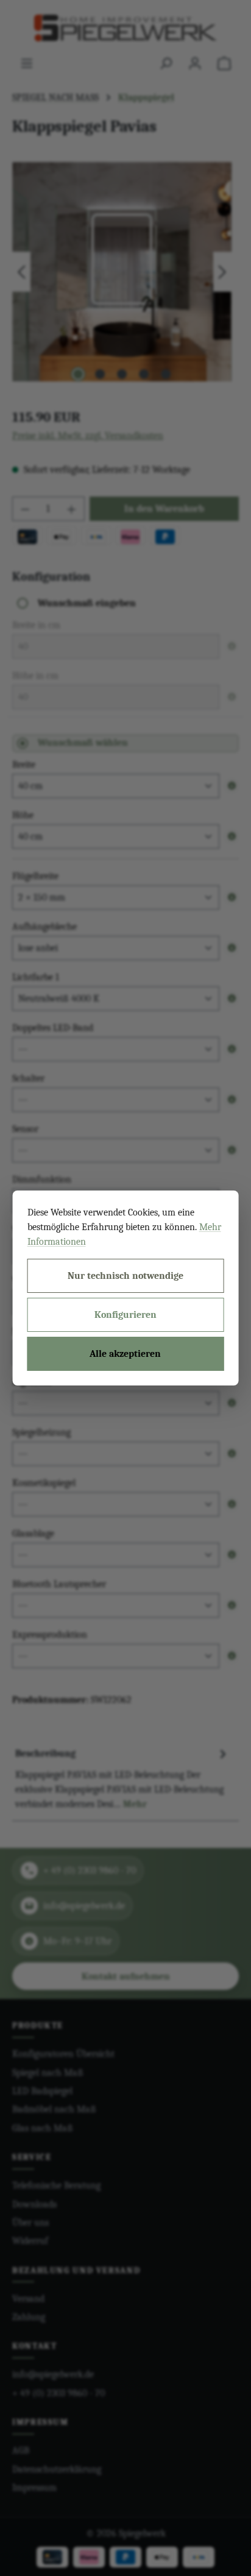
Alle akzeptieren (125, 1354)
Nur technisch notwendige (125, 1276)
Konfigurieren (125, 1315)
